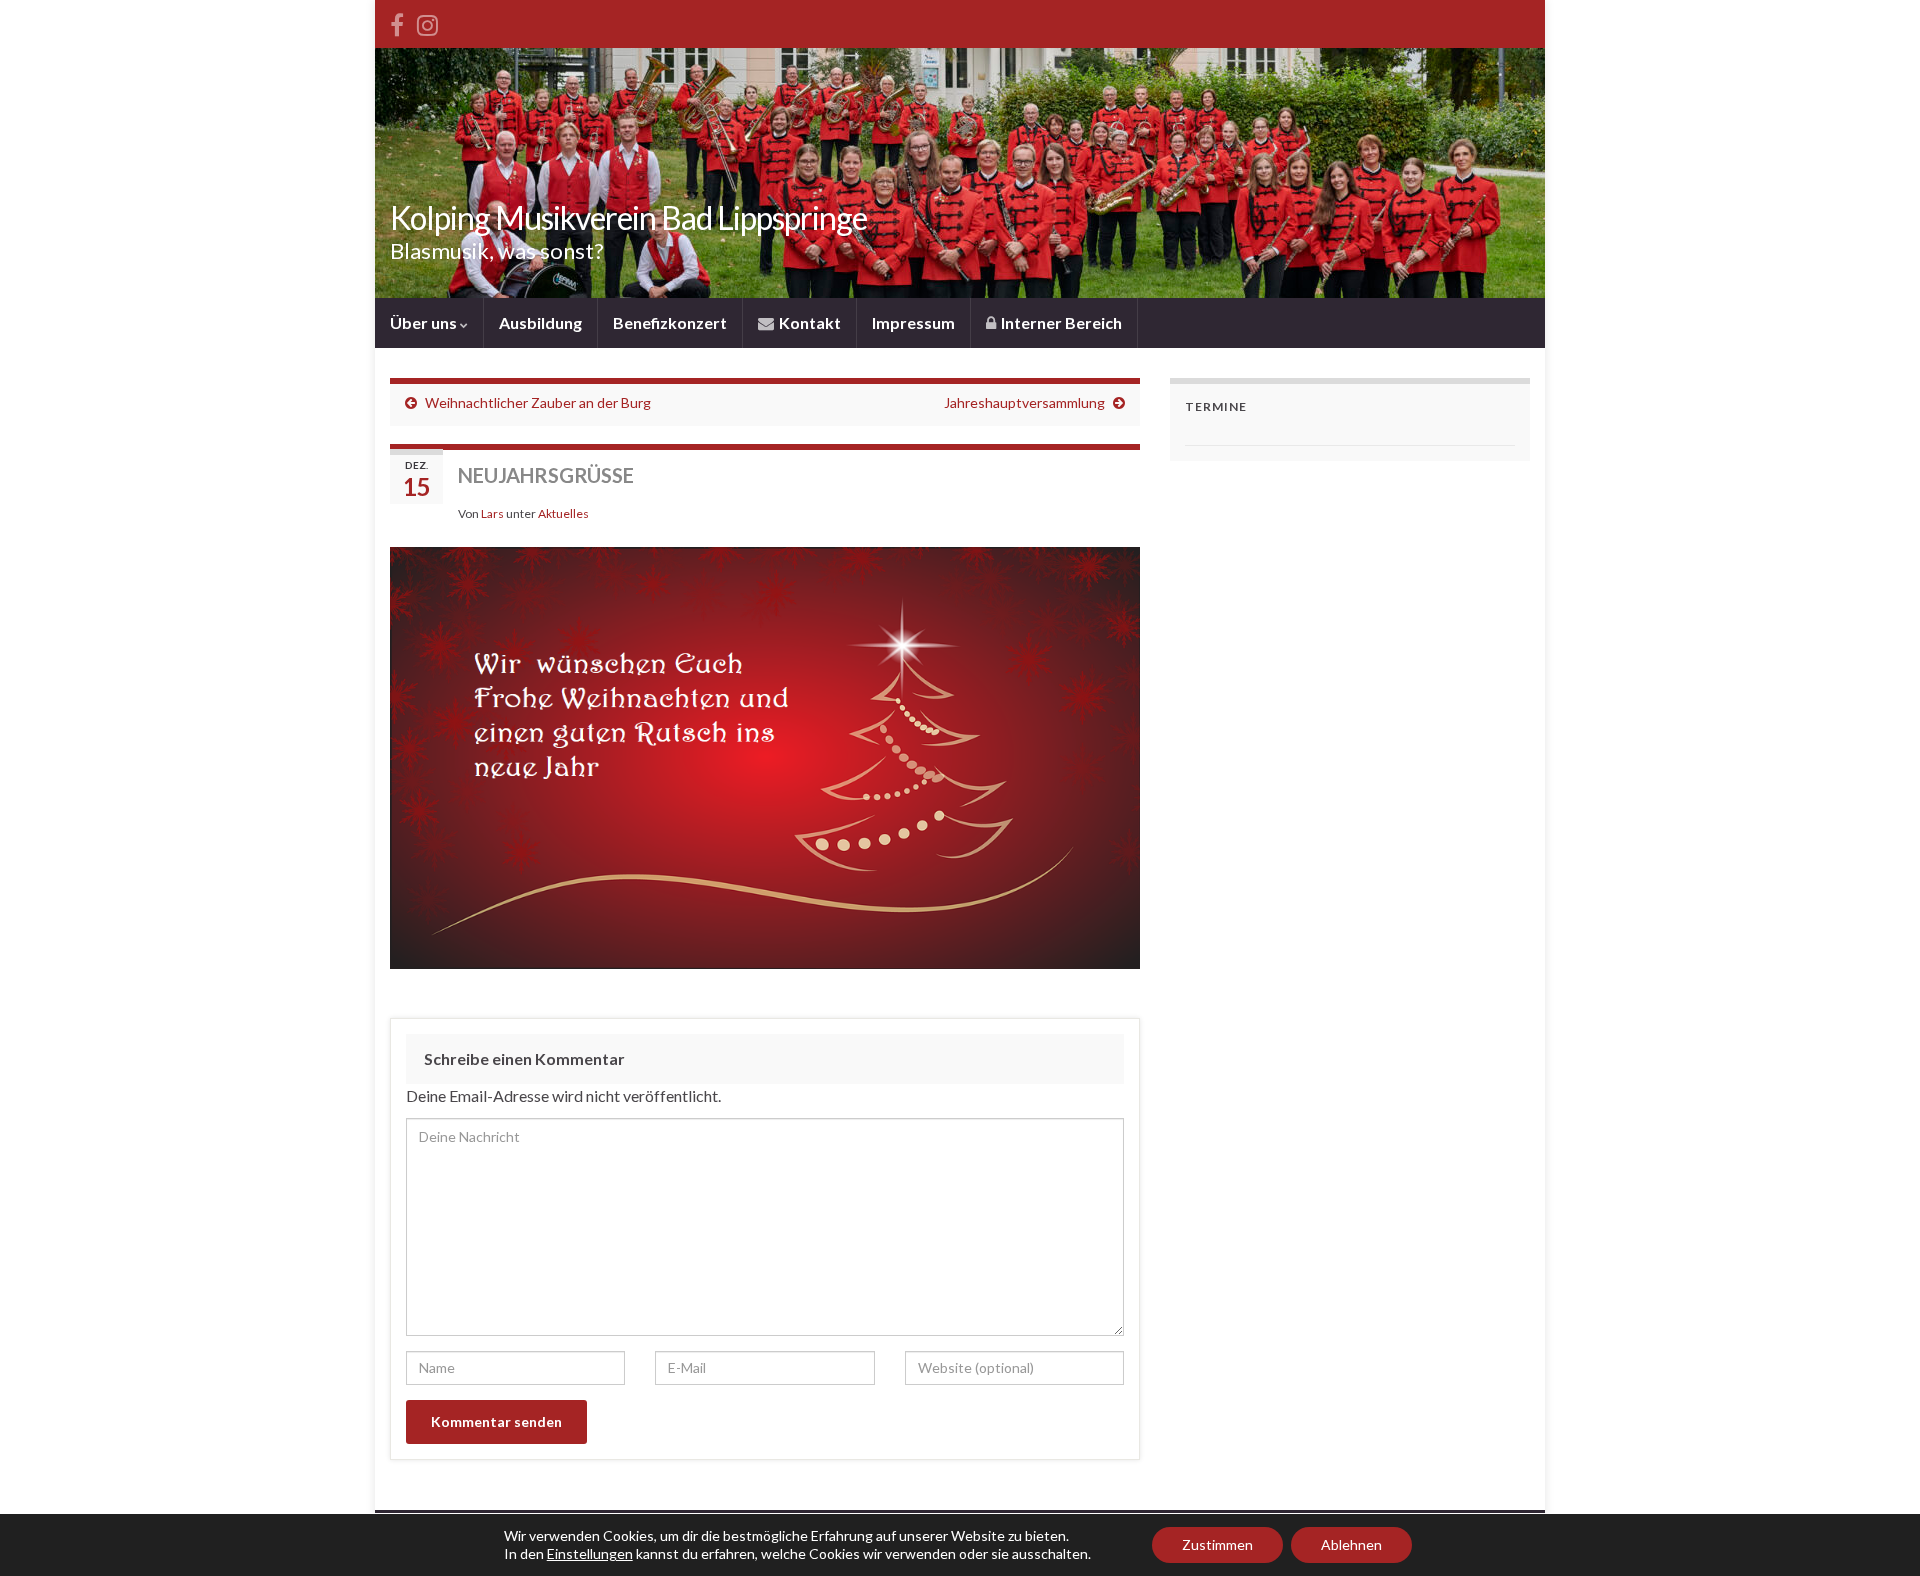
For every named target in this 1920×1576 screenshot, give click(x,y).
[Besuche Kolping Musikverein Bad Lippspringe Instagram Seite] (427, 21)
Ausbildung (540, 322)
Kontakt (808, 322)
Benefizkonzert (670, 322)
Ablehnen (1351, 1544)
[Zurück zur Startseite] (960, 173)
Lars (492, 513)
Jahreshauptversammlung (1024, 402)
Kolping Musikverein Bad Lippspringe (628, 217)
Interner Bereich (1060, 322)
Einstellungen (590, 1553)
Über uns (425, 322)
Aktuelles (563, 513)
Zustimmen (1217, 1544)
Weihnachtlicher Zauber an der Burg (538, 402)
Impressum (913, 322)
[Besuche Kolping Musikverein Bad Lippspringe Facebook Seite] (397, 21)
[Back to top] (1875, 1531)
